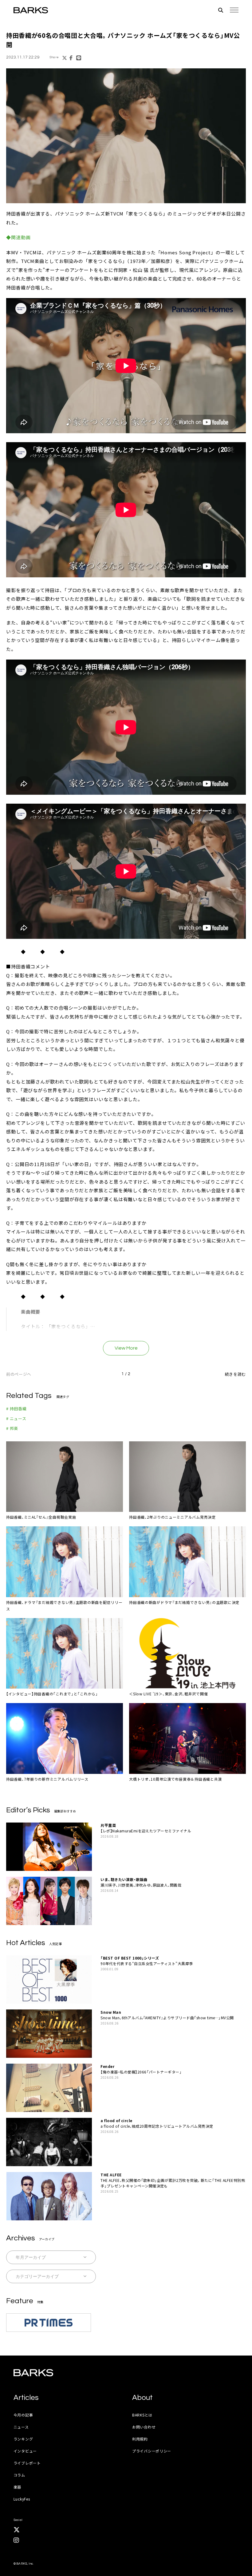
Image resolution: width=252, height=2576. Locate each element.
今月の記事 (23, 2415)
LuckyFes (22, 2499)
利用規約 (140, 2439)
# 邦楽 (12, 1428)
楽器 (17, 2487)
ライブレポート (27, 2463)
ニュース (21, 2427)
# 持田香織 (16, 1409)
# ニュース (16, 1418)
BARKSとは (142, 2415)
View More (126, 1348)
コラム (19, 2475)
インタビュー (25, 2451)
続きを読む (235, 1374)
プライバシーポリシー (152, 2451)
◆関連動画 (18, 237)
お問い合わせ (144, 2427)
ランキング (23, 2439)
